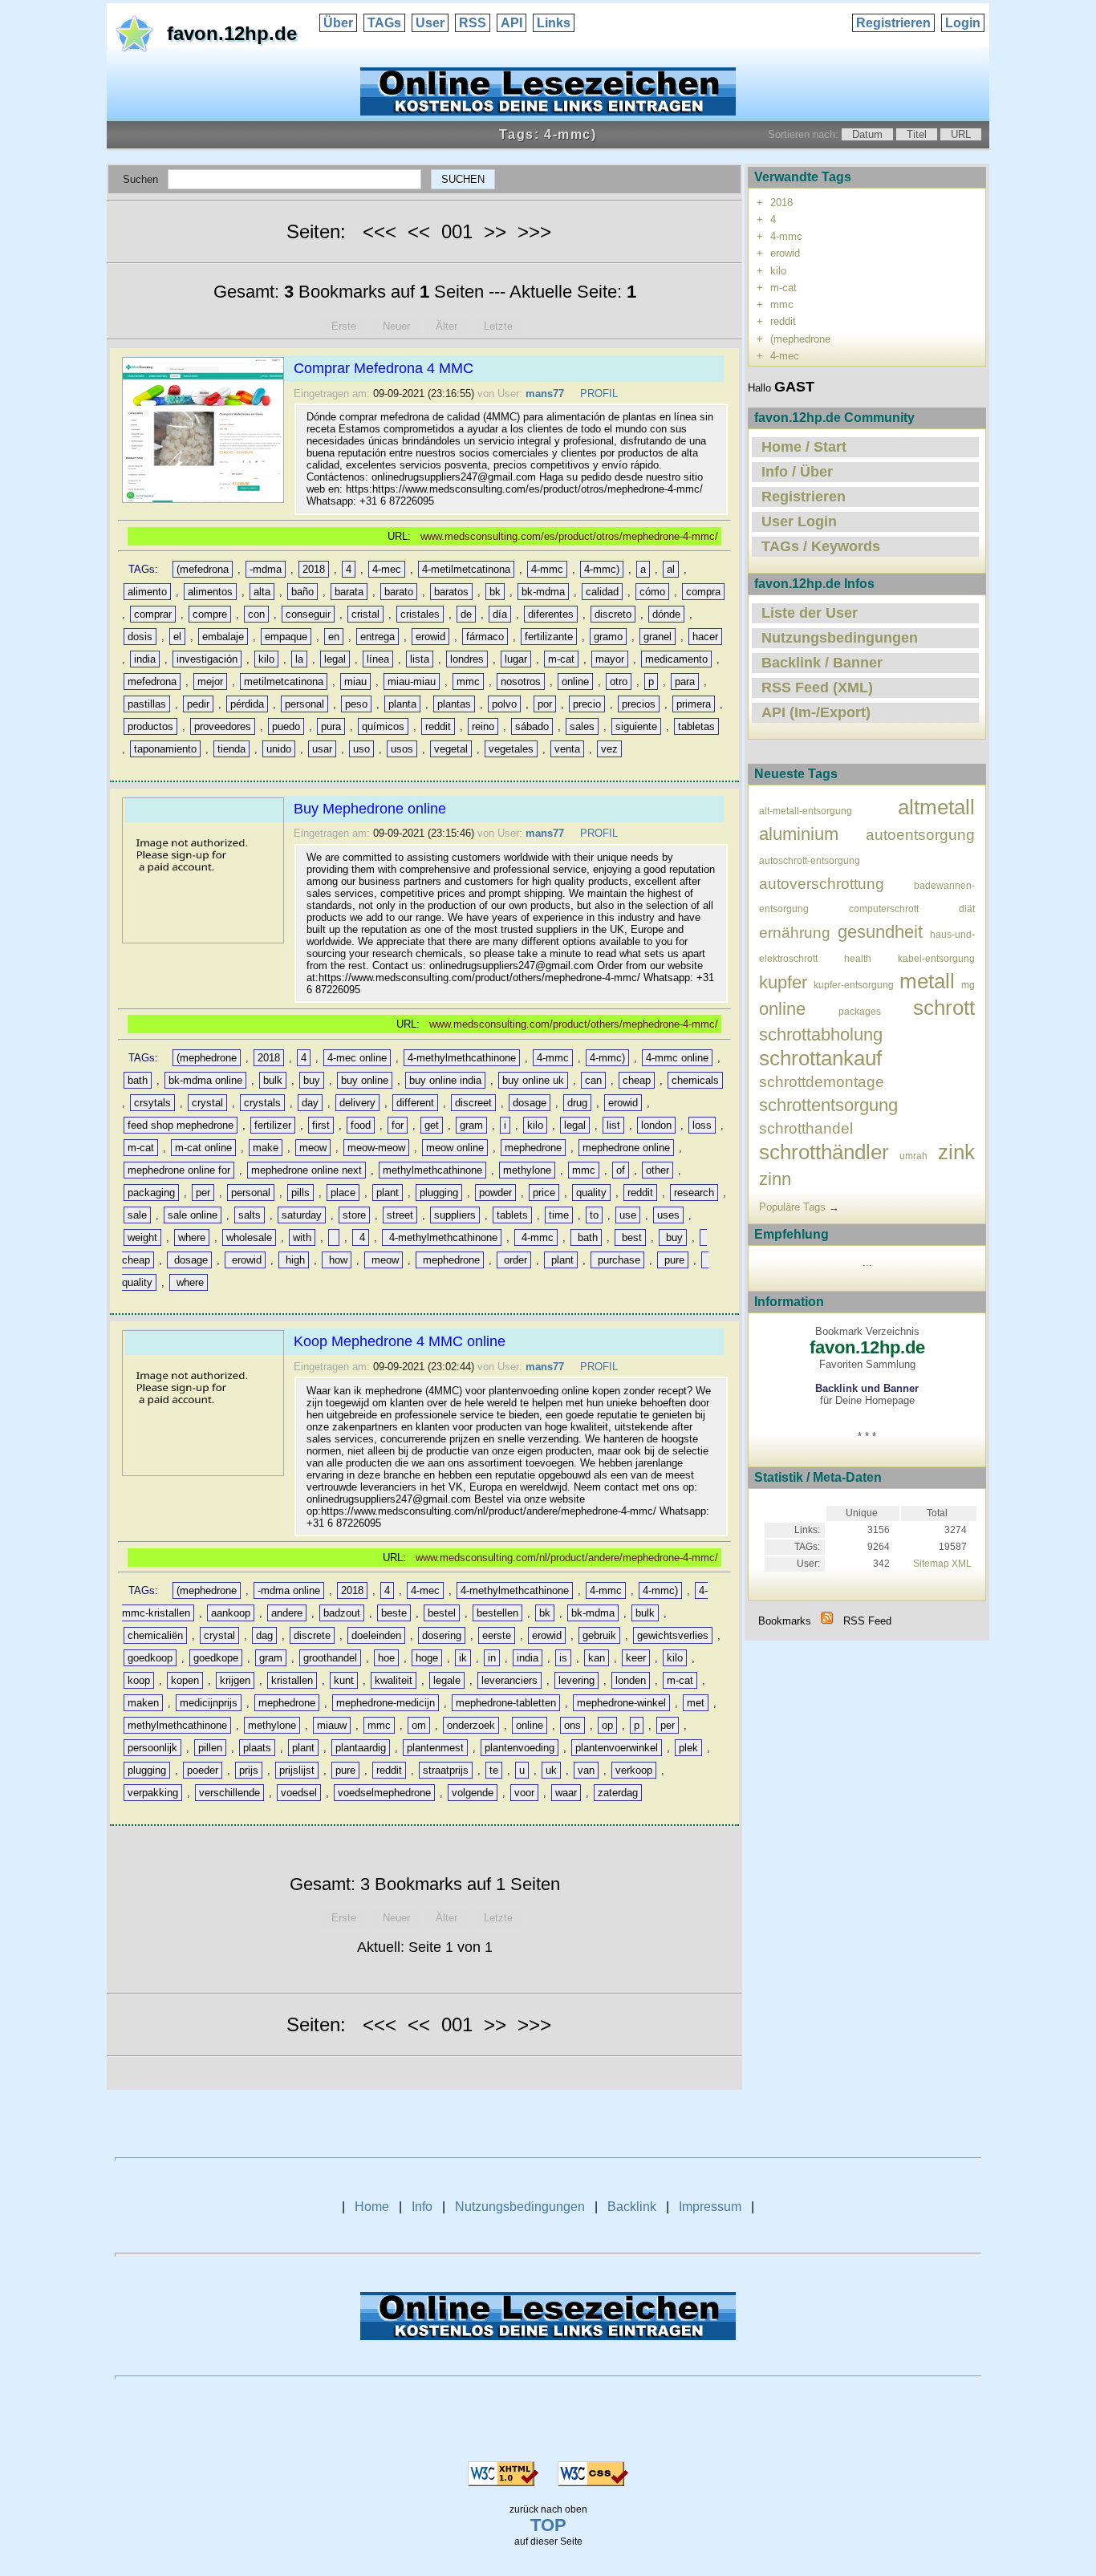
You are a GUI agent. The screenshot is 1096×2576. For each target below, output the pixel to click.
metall (927, 981)
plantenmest (435, 1748)
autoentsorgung (920, 835)
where (192, 1237)
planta (402, 704)
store (354, 1215)
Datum (867, 134)
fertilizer (273, 1125)
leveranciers (509, 1680)
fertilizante (549, 637)
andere (287, 1613)
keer (636, 1658)
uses (668, 1215)
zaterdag (618, 1793)
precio (587, 704)
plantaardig (361, 1748)
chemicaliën (155, 1635)
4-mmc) (602, 569)
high (294, 1260)
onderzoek (471, 1725)
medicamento (676, 659)
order (514, 1260)
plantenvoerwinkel (617, 1748)
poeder (203, 1770)
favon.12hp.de (232, 33)
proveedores (223, 726)
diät (967, 909)
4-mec (387, 569)
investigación (207, 659)
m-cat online (203, 1148)
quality (591, 1193)
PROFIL (599, 393)
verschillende (229, 1793)
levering (576, 1680)
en (334, 637)
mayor (610, 659)
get (432, 1125)
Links (554, 23)
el (177, 637)
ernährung (795, 933)
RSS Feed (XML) (817, 688)
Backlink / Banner (822, 663)
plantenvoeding (520, 1748)
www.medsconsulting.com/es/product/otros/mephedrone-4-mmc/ (569, 536)
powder (495, 1193)
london (656, 1125)
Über (338, 23)
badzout (342, 1613)
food (361, 1125)
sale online (193, 1215)
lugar (516, 659)
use (628, 1215)
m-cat (561, 659)
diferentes (551, 614)
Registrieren (893, 23)
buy (312, 1080)
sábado (532, 726)
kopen (185, 1680)
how (337, 1260)
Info (422, 2207)
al (671, 569)
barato (399, 592)
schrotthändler (824, 1152)
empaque (286, 637)
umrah (913, 1156)
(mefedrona (203, 569)
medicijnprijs (209, 1703)
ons (572, 1725)
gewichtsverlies (673, 1635)
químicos (383, 726)
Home (372, 2207)
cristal (365, 614)
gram (471, 1125)
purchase (617, 1260)
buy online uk (533, 1080)
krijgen (235, 1680)
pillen (210, 1748)
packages (860, 1011)
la (299, 659)
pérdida (247, 704)
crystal (207, 1103)
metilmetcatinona (284, 682)
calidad (602, 592)
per (203, 1193)
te (494, 1770)
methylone (527, 1170)
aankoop (231, 1613)
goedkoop (150, 1658)
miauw (332, 1725)
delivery (357, 1103)
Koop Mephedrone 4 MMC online (400, 1341)
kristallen (292, 1680)
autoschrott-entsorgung (810, 860)
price (544, 1193)
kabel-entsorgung (936, 958)
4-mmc (547, 569)
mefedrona (152, 682)
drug (577, 1103)
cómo (652, 592)
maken (143, 1703)
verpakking (153, 1793)
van (586, 1770)
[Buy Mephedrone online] (205, 943)
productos (150, 726)
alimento (147, 592)
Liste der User (810, 613)
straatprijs (446, 1770)
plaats (257, 1748)
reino (483, 726)
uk (551, 1770)
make (266, 1148)
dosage (530, 1103)
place (343, 1193)
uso (361, 749)
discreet (473, 1103)
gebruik (599, 1635)
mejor (210, 682)
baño (302, 592)
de (466, 614)
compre (210, 614)
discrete (312, 1635)
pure (673, 1260)
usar (322, 749)
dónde (666, 614)
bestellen (497, 1613)
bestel (442, 1613)
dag (264, 1635)
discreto (613, 614)
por (545, 704)
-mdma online (289, 1590)
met (696, 1703)
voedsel (299, 1793)
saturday (302, 1215)
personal (304, 704)
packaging (151, 1193)
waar (566, 1793)
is (563, 1658)
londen (631, 1680)
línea (378, 659)
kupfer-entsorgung (854, 985)
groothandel (330, 1658)
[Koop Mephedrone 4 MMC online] (205, 1476)
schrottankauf (820, 1058)
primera (694, 704)
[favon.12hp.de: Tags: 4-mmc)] (827, 1621)
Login (963, 23)
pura (331, 726)
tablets (512, 1215)
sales (582, 726)
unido (279, 749)
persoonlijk (152, 1748)
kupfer (783, 982)
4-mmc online (677, 1058)
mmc (468, 682)
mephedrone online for (179, 1170)
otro (619, 682)
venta (567, 749)
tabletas (696, 726)
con (256, 614)
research (694, 1193)
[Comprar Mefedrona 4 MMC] (205, 503)
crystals (262, 1103)
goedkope (216, 1658)
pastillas (147, 704)
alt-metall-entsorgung (806, 811)
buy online (365, 1080)
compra (703, 592)
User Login (799, 521)
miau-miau (412, 682)
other (658, 1170)
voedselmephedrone (384, 1793)
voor (524, 1793)
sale (137, 1215)
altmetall (936, 807)
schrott (944, 1008)
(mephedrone (207, 1058)
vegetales (511, 749)
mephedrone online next (306, 1170)
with (302, 1237)
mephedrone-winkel (621, 1703)
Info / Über (797, 472)
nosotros (521, 682)
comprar (153, 614)
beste (394, 1613)
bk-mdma (543, 592)
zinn (775, 1179)
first (321, 1125)
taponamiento (165, 749)
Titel (917, 134)
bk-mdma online (205, 1080)
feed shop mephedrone (181, 1125)
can (593, 1080)
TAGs (384, 23)
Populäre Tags (792, 1207)
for (398, 1125)
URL (961, 134)
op (607, 1725)
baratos (451, 592)
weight (142, 1237)
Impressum (710, 2207)
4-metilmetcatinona (466, 569)
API (511, 23)
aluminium (799, 834)
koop (139, 1680)
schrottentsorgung (828, 1105)
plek (688, 1748)
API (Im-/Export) (816, 712)
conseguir (308, 614)
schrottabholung (821, 1034)
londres (467, 659)
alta (262, 592)
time (559, 1215)
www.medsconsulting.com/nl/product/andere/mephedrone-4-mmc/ (567, 1558)
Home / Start (804, 447)
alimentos (210, 592)
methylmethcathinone (432, 1170)
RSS (473, 23)
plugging (439, 1193)
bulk (273, 1080)
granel (658, 637)
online (575, 682)
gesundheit (880, 932)
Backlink (632, 2207)
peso (356, 704)
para (685, 682)
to (594, 1215)
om (419, 1725)
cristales (420, 614)
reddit (438, 726)
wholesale (249, 1237)
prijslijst (297, 1770)
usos (402, 749)
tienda (231, 749)
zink (956, 1152)
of (621, 1170)
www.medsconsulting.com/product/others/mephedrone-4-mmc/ (574, 1024)
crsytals (152, 1103)
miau (355, 682)
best (630, 1237)
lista (420, 659)
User (430, 23)
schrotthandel (806, 1128)
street (400, 1215)
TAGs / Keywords (821, 546)
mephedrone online (626, 1148)
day (310, 1103)
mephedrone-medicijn (386, 1703)
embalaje (223, 637)
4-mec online (357, 1058)
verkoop (634, 1770)
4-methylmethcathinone (462, 1058)
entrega (378, 637)
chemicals (695, 1080)
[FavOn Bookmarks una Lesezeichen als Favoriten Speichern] (548, 111)
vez (609, 749)
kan (597, 1658)
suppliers (455, 1215)
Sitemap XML (942, 1564)
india (145, 659)
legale (447, 1680)
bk (495, 592)
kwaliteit (394, 1680)
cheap (637, 1080)
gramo (608, 637)
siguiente (636, 726)
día (500, 614)
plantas (454, 704)
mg (968, 985)
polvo (504, 704)
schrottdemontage (822, 1082)
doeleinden (376, 1635)
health (858, 958)
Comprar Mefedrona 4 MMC (384, 368)
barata (349, 592)
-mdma (266, 569)
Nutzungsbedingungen (840, 638)
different (415, 1103)
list (613, 1125)
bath (138, 1080)
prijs (249, 1770)
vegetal (451, 749)
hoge (427, 1658)
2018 (314, 569)
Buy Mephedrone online (370, 809)
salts (250, 1215)
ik (463, 1658)
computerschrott (884, 909)
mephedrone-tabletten (506, 1703)
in (492, 1658)
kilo (266, 659)
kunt (344, 1680)
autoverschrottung (822, 884)
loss (702, 1125)
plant (388, 1193)
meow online (455, 1148)
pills (300, 1193)
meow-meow (376, 1148)
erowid (430, 637)
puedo (286, 726)
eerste (497, 1635)
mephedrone (533, 1148)
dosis (140, 637)
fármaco (485, 637)
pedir (198, 704)
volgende (473, 1793)
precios (639, 704)
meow (313, 1148)
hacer (705, 637)
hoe (386, 1658)
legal (335, 659)
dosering (442, 1635)
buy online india (445, 1080)
